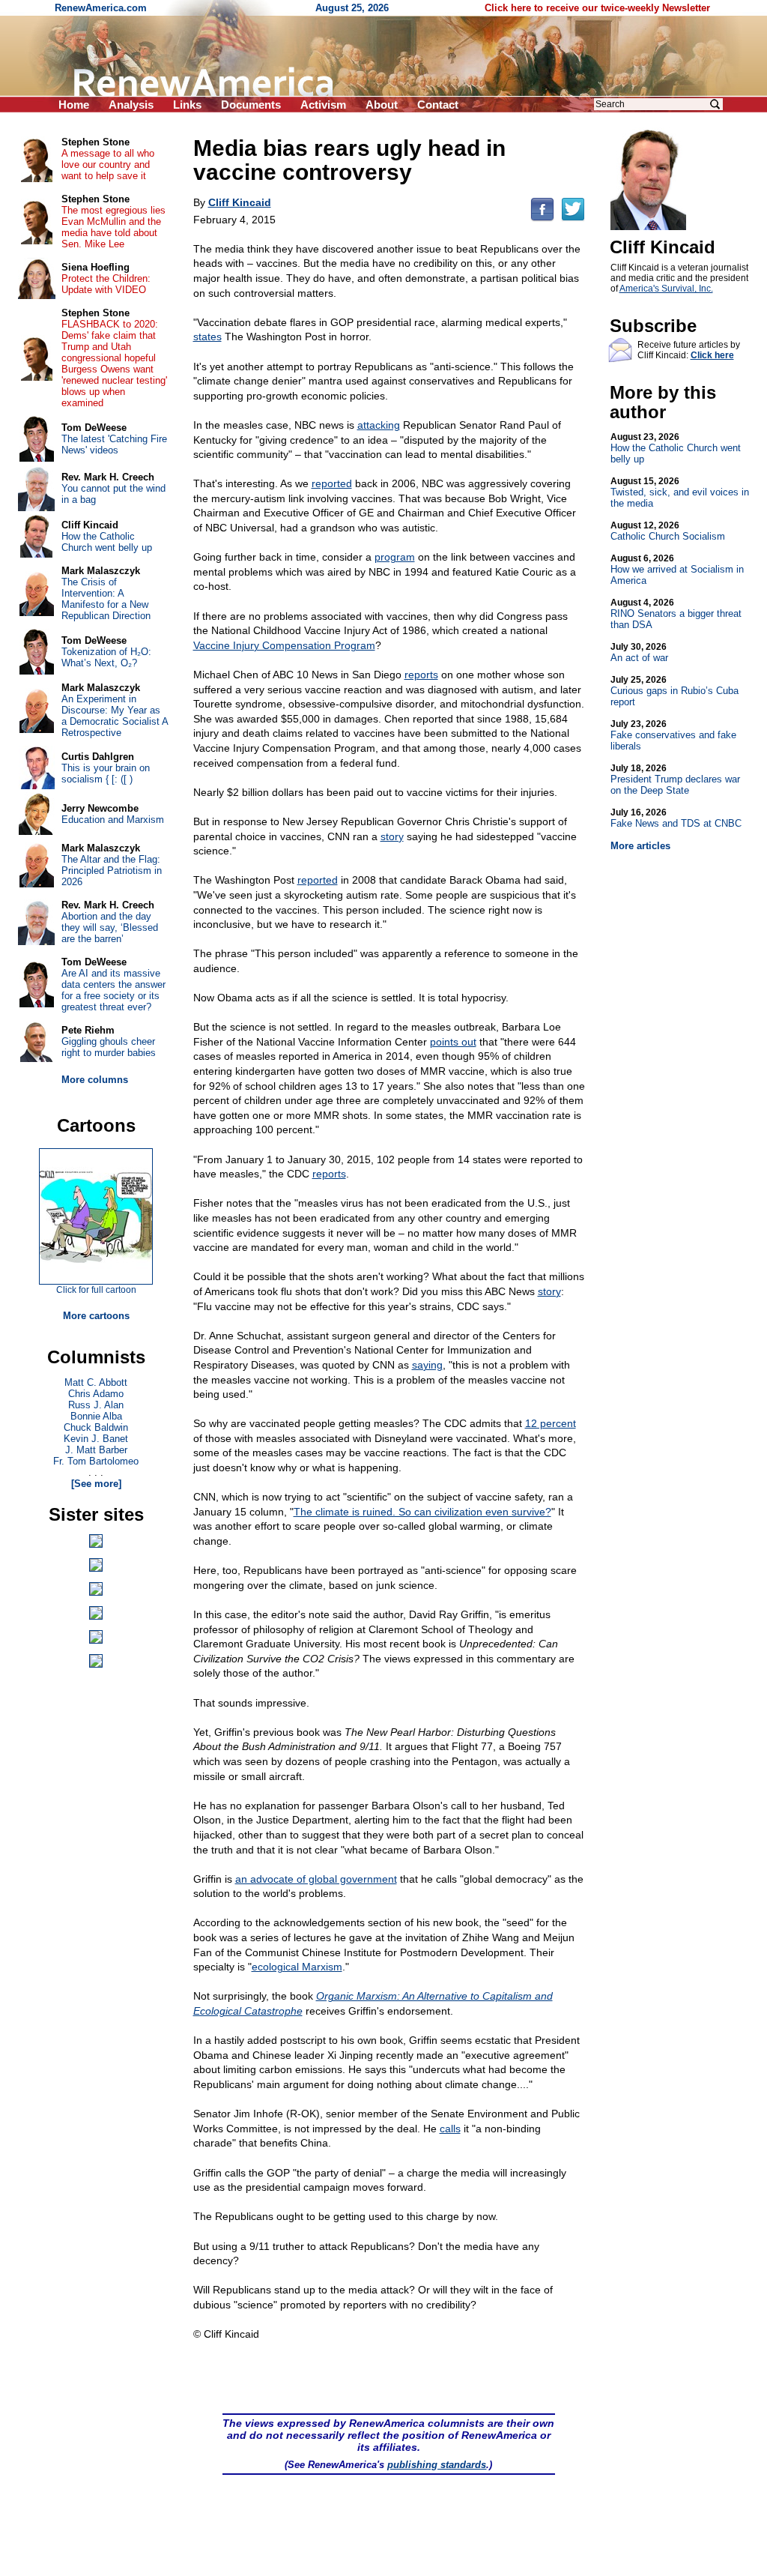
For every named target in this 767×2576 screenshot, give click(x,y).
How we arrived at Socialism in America (677, 570)
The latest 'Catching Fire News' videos (114, 444)
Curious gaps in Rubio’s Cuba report (674, 691)
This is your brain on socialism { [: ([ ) (106, 773)
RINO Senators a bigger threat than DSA (676, 614)
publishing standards (437, 2465)
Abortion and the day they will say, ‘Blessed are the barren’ (110, 927)
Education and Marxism (113, 820)
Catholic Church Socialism (668, 531)
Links (187, 105)
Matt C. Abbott (96, 1382)
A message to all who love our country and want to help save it (108, 165)
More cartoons (96, 1316)
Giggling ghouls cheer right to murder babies (109, 1047)
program (395, 557)
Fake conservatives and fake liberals (673, 735)
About (382, 105)
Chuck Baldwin (96, 1427)
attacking (379, 425)
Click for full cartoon (96, 1290)
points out (453, 1042)
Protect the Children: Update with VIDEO (106, 284)
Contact (438, 105)
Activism (323, 105)
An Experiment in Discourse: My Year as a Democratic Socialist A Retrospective (115, 716)
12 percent (551, 1423)
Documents (251, 105)
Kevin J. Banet (96, 1439)
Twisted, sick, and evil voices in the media (680, 492)
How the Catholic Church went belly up (676, 448)
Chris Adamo (96, 1394)
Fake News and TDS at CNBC (676, 818)
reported (332, 483)
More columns (95, 1080)
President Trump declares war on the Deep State (675, 779)
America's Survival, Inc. (666, 289)
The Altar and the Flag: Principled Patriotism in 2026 (112, 871)
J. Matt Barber (96, 1450)
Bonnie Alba (96, 1416)
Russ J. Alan (96, 1405)
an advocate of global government (316, 1879)
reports (421, 675)
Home (74, 105)
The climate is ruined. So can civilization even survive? (422, 1512)
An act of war (639, 652)
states (207, 337)
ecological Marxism (297, 1967)
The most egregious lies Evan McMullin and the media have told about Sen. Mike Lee (113, 227)
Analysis (131, 105)
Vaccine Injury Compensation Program (284, 645)
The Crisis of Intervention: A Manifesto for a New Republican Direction (106, 599)
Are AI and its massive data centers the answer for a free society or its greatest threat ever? (113, 990)
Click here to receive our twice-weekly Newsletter (597, 8)
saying (427, 1365)
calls (450, 2129)
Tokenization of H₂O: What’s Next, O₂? (106, 657)
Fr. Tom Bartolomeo (96, 1461)
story (392, 836)
